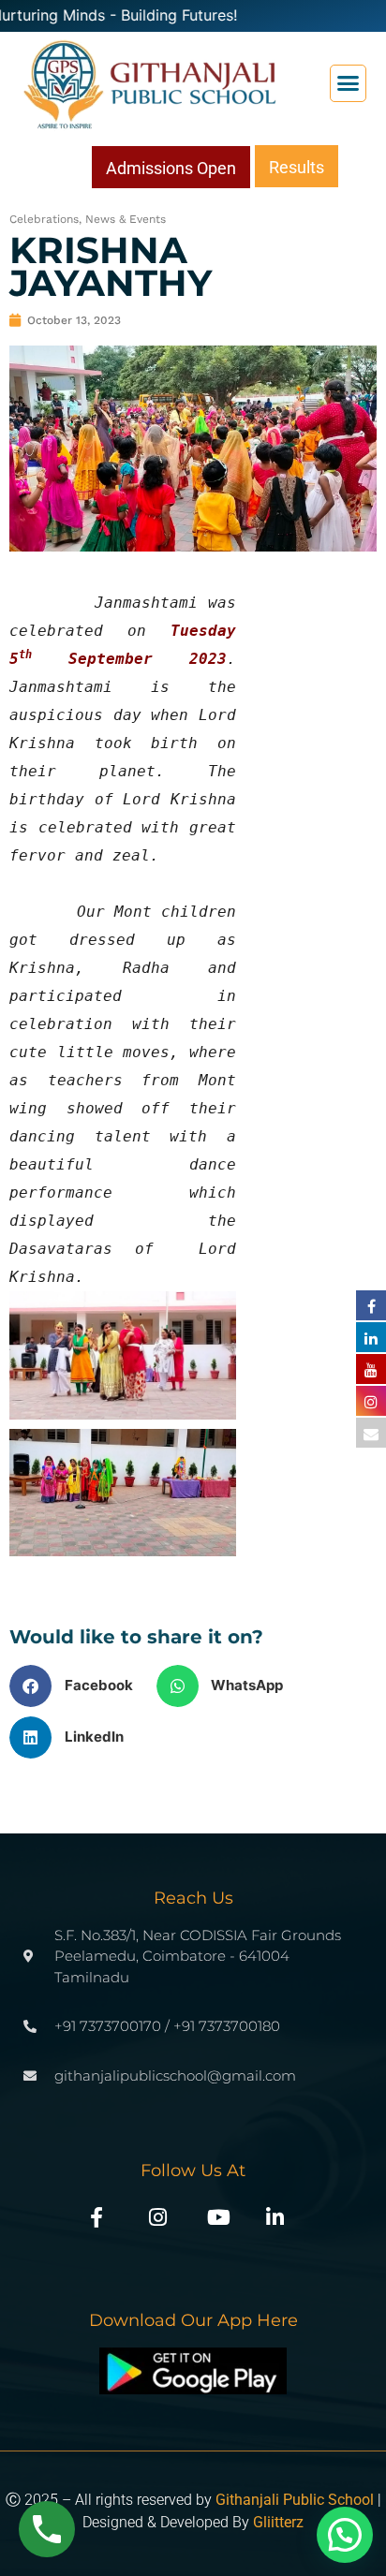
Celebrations (44, 219)
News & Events (126, 219)
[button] (349, 83)
